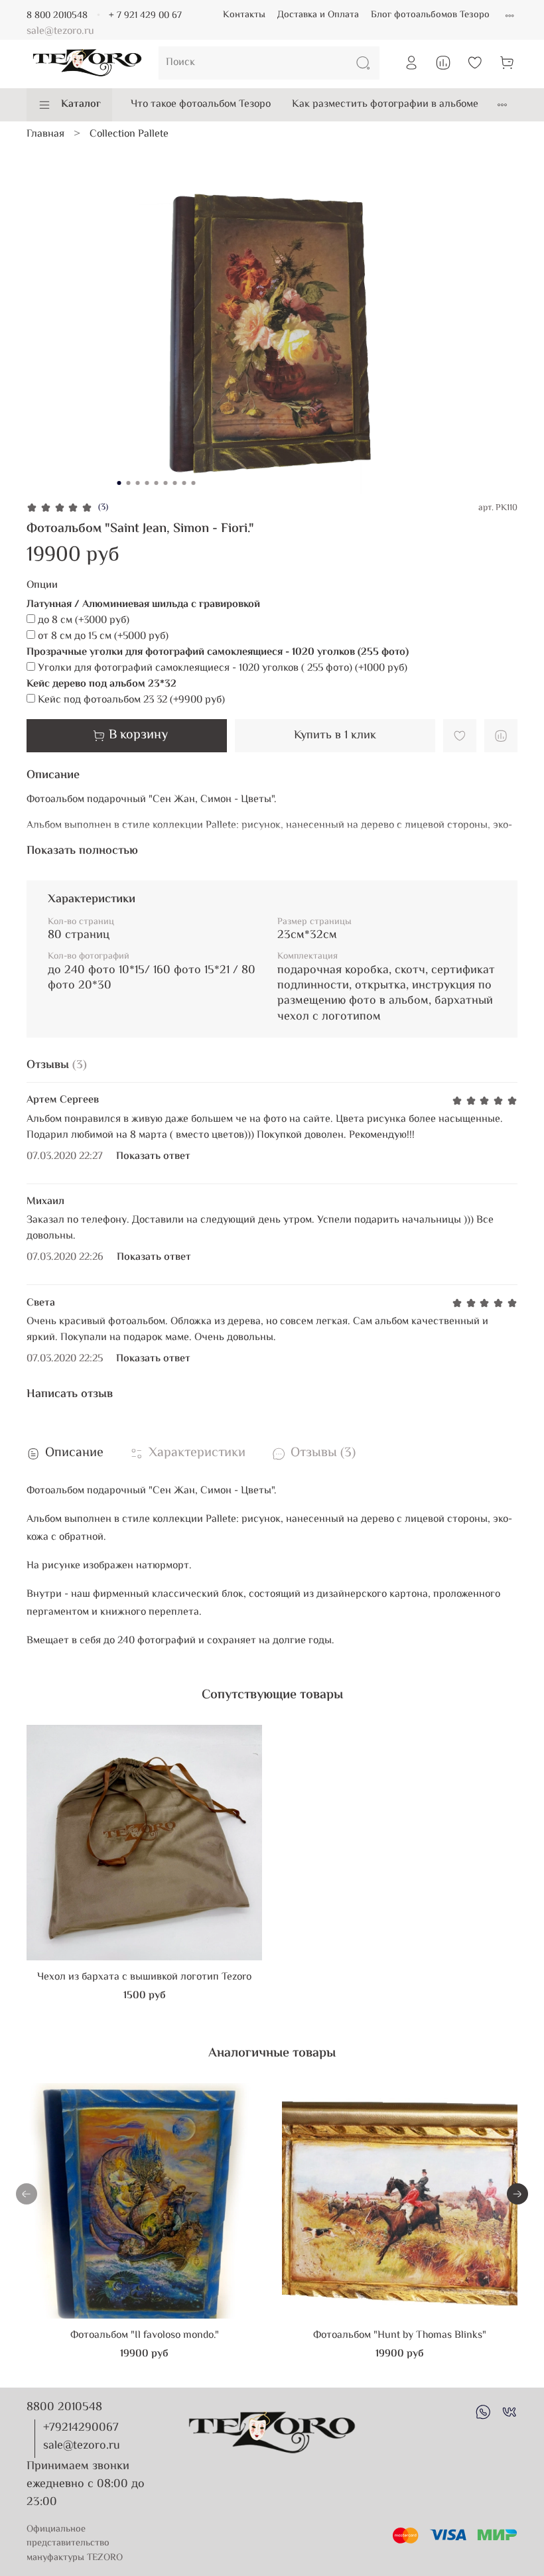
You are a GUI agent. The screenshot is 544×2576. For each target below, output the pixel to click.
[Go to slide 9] (194, 483)
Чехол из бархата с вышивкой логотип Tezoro (144, 1977)
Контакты (244, 15)
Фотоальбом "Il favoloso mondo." (145, 2336)
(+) (84, 621)
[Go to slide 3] (138, 483)
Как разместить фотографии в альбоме (385, 104)
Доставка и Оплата (318, 15)
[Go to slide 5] (157, 483)
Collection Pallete (129, 134)
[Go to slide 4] (147, 483)
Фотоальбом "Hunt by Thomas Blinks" (400, 2336)
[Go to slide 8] (184, 483)
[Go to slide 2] (129, 483)
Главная (45, 134)
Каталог (81, 104)
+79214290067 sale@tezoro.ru (82, 2437)
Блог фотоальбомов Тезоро (430, 15)
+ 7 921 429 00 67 (145, 16)
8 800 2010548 (57, 16)
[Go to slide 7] (175, 483)
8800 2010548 (64, 2407)
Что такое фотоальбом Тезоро (201, 104)
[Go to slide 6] (166, 483)
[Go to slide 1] (119, 483)
